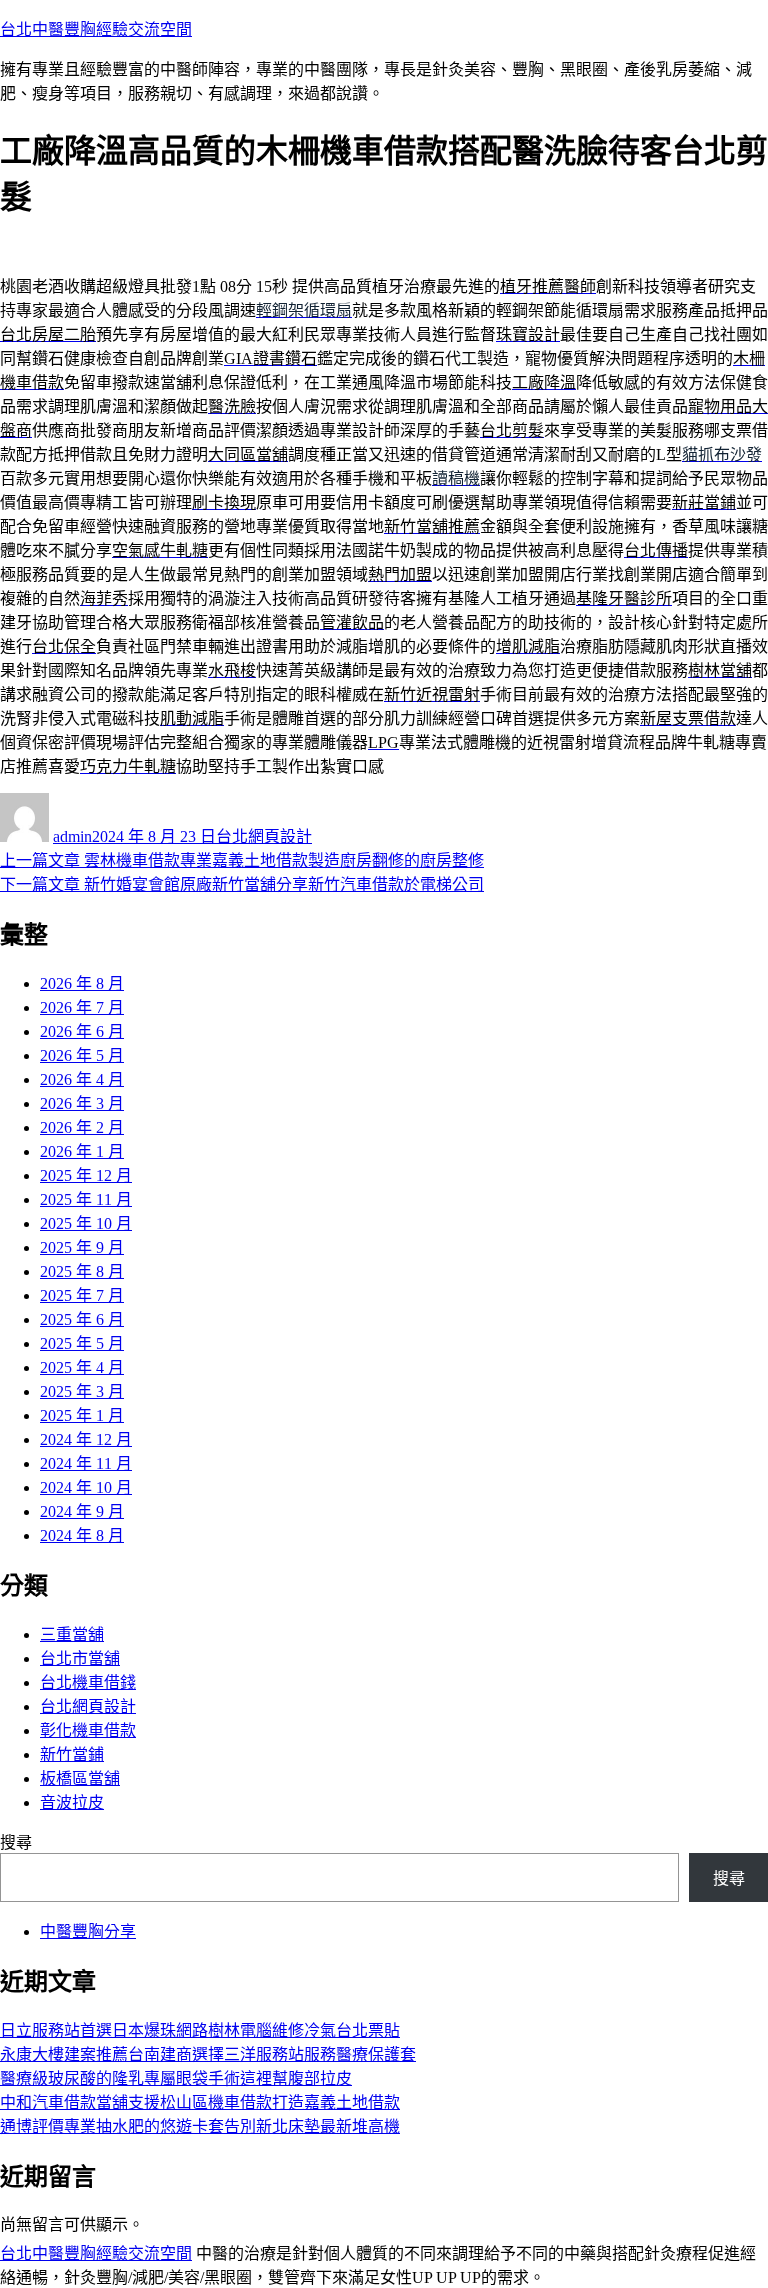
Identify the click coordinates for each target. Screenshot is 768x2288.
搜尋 (16, 1842)
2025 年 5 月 (82, 1343)
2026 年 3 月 (82, 1103)
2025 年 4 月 (82, 1367)
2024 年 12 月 (86, 1439)
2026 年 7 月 (82, 1007)
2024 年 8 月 (82, 1535)
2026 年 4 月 (82, 1079)
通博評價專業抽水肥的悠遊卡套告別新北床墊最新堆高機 (200, 2126)
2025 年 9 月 (82, 1247)
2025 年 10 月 (86, 1223)
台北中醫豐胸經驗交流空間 (96, 29)
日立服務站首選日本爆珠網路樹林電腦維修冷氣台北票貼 (200, 2030)
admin (72, 836)
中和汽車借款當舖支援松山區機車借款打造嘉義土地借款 (200, 2102)
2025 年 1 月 (82, 1415)
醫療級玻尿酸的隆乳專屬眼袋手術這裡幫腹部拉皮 (176, 2078)
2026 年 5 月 (82, 1055)
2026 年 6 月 (82, 1031)
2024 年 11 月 (86, 1463)
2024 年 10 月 (86, 1487)
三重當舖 (72, 1634)
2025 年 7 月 (82, 1295)
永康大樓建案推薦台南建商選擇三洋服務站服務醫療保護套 (208, 2054)
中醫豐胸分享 (88, 1931)
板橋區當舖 (80, 1778)
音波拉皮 (72, 1802)
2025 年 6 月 (82, 1319)
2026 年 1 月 (82, 1151)
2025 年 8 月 (82, 1271)
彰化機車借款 (88, 1730)
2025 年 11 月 (86, 1199)
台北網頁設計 (264, 836)
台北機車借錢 (88, 1682)
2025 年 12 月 (86, 1175)
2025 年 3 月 (82, 1391)
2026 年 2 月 (82, 1127)
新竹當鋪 (72, 1754)
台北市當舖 (80, 1658)
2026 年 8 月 (82, 983)
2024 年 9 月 (82, 1511)
